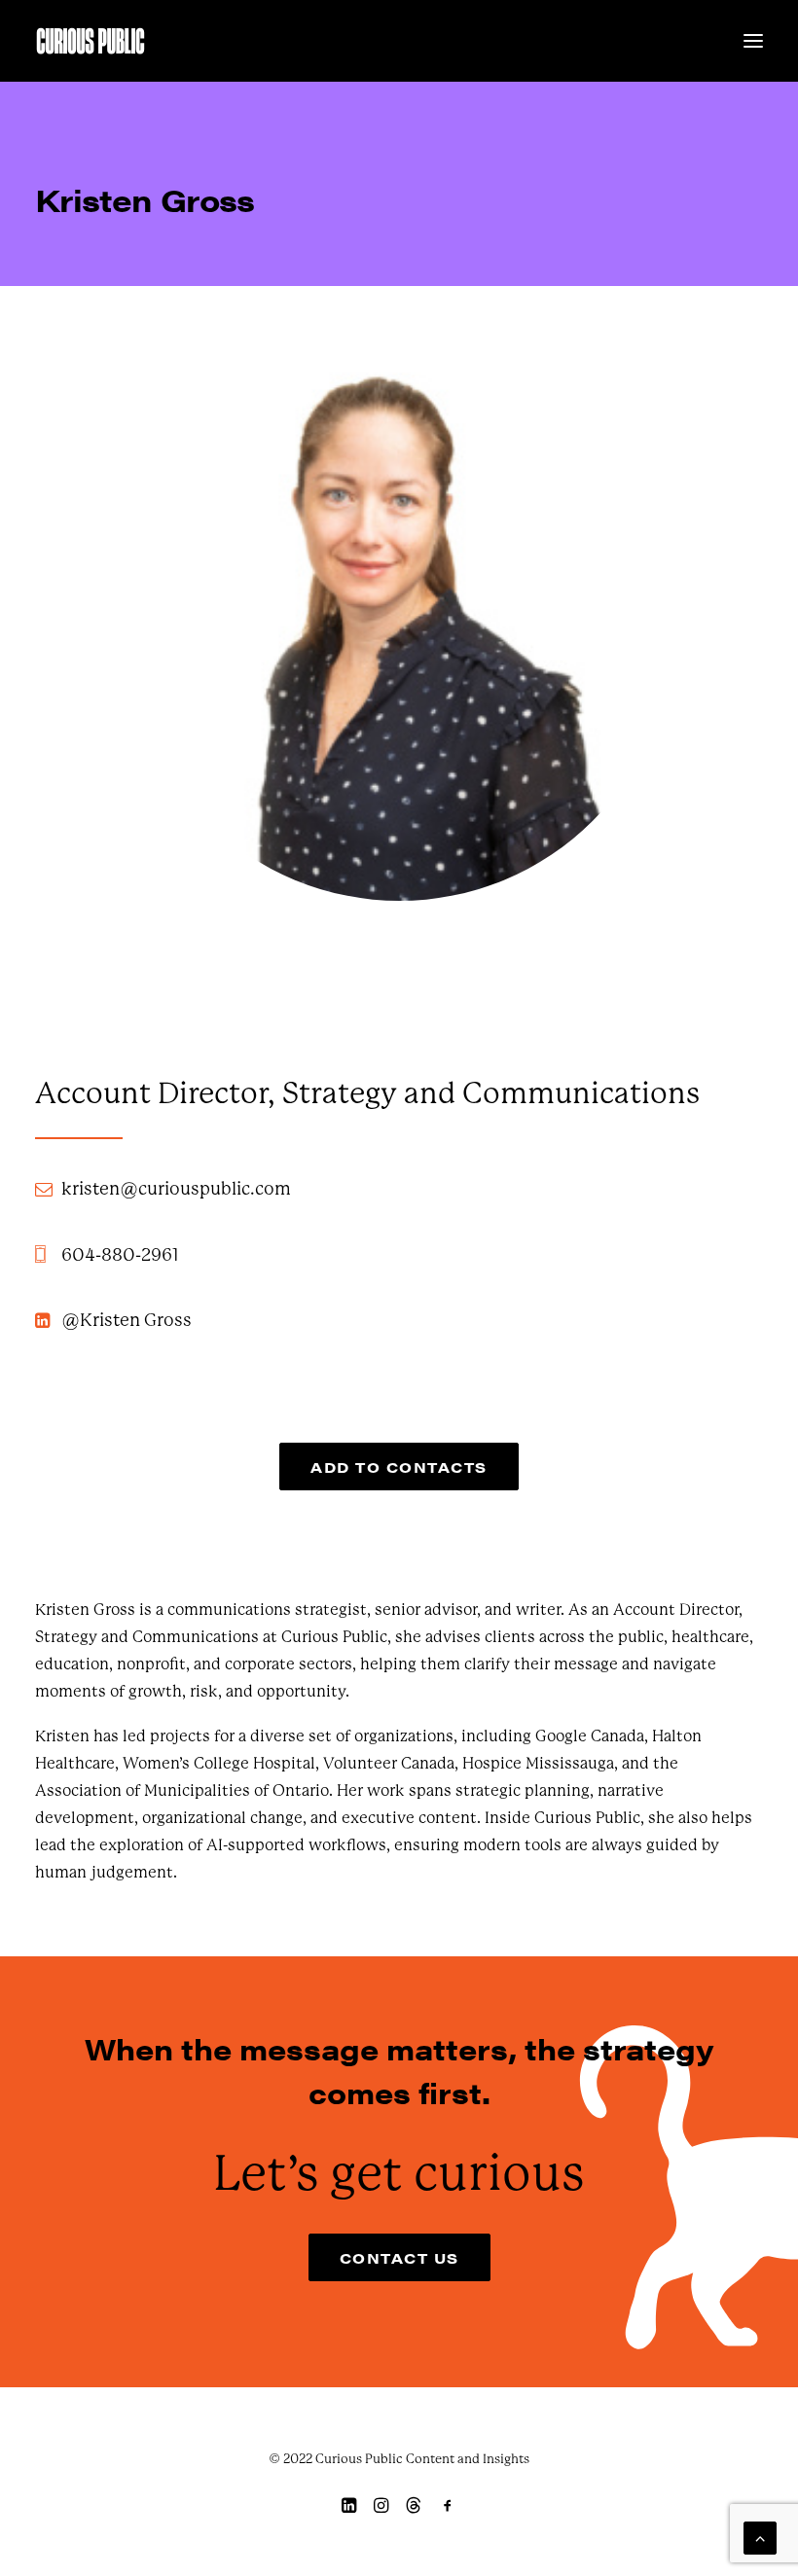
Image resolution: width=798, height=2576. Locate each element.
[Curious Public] (91, 41)
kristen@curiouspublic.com (176, 1189)
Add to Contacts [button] (399, 1467)
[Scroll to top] (760, 2537)
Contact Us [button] (399, 2257)
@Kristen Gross (127, 1320)
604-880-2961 (120, 1255)
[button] (753, 41)
